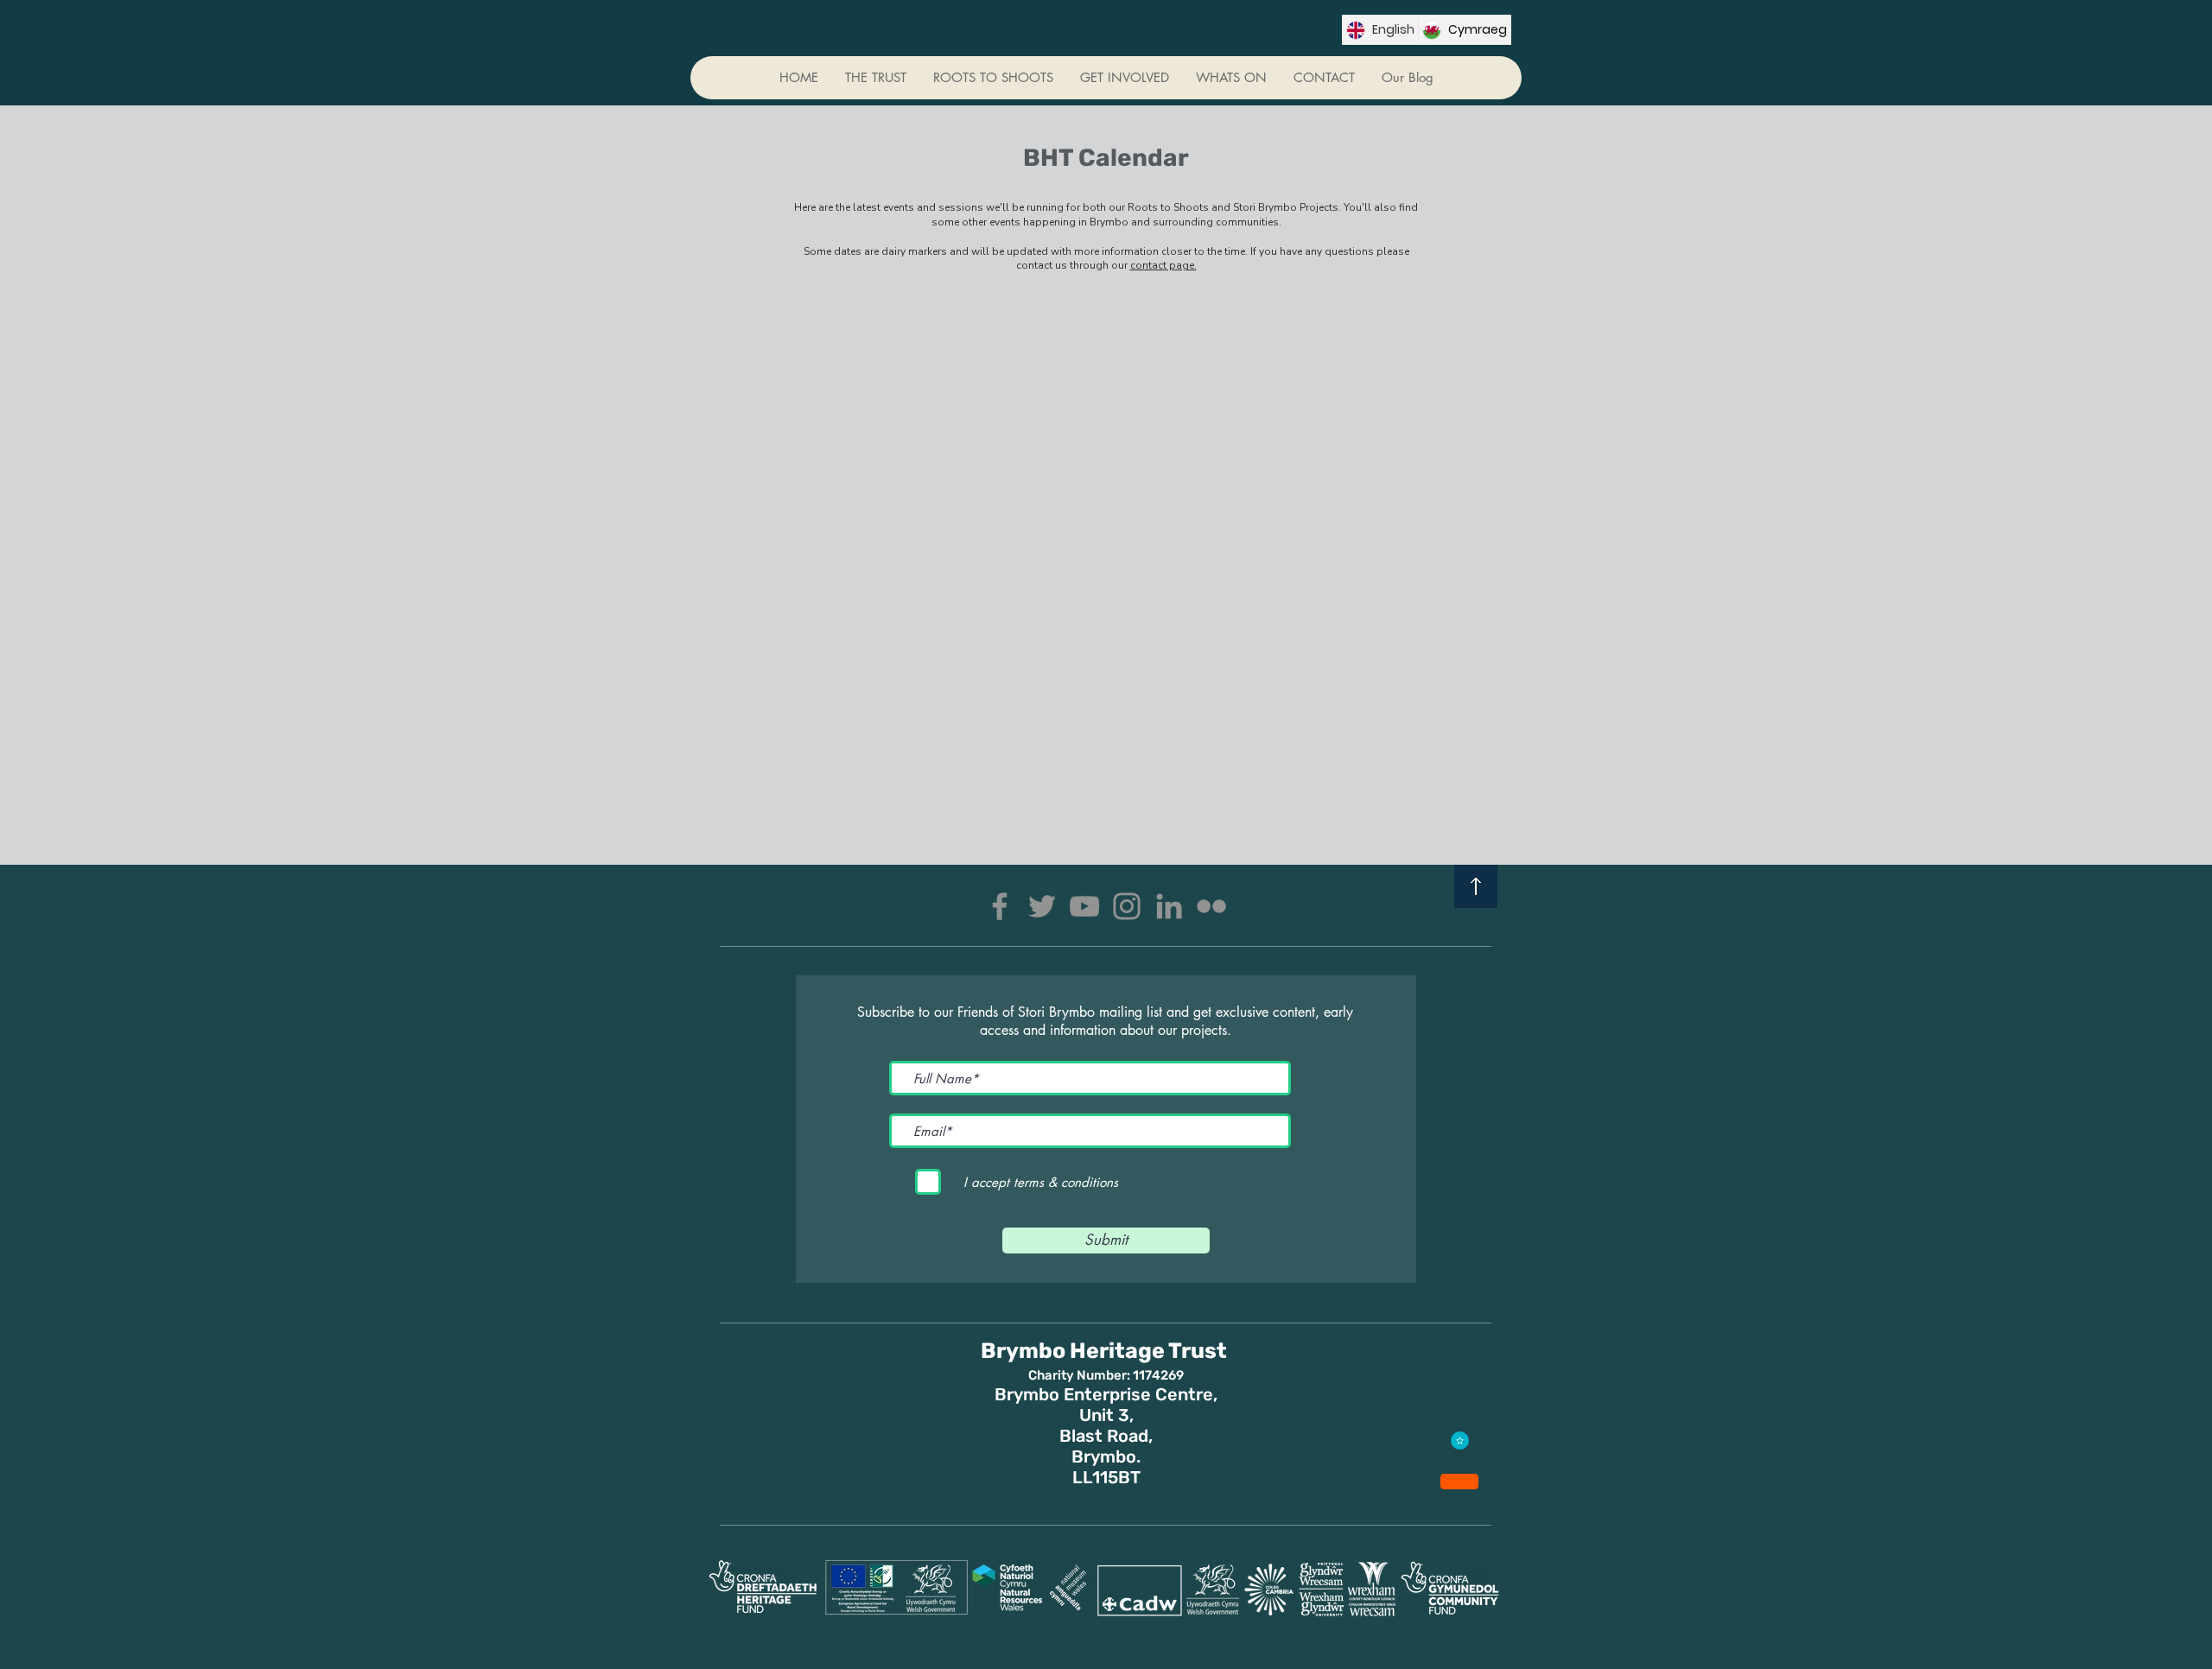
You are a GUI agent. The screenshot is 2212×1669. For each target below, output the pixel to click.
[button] (1124, 78)
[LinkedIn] (1169, 906)
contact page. (1163, 265)
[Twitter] (1042, 906)
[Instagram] (1127, 906)
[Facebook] (1000, 906)
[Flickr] (1211, 906)
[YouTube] (1084, 906)
